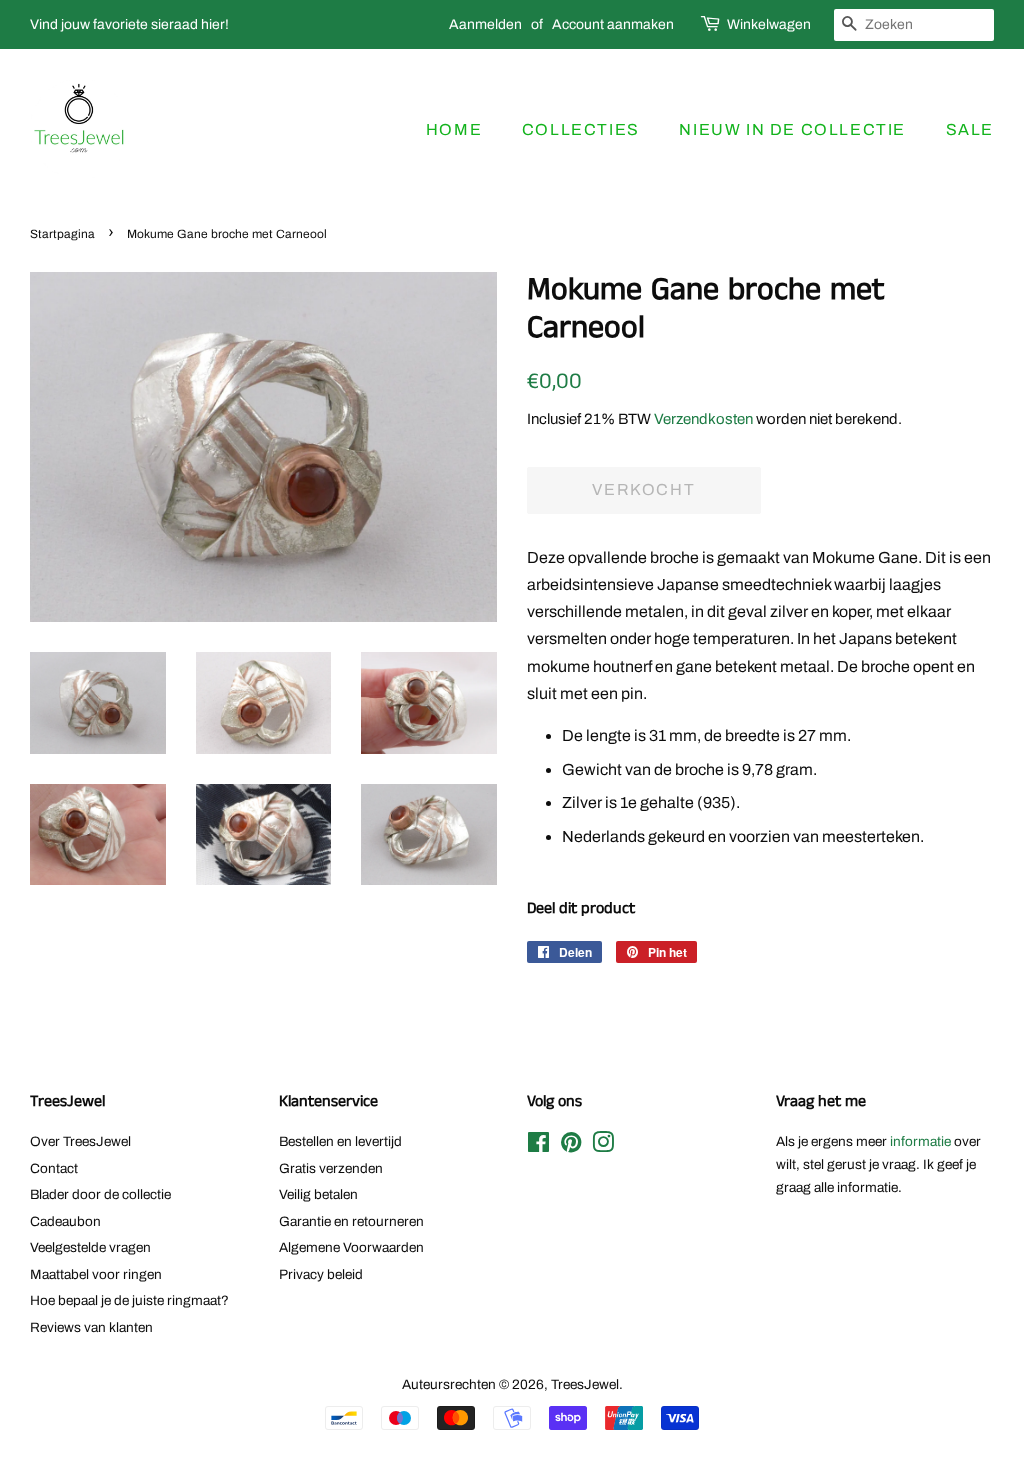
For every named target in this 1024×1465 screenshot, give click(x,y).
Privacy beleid (321, 1274)
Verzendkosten (703, 419)
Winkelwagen (769, 24)
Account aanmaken (613, 24)
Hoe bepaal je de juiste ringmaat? (129, 1300)
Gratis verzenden (331, 1168)
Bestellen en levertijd (340, 1141)
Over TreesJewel (80, 1141)
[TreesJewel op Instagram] (603, 1146)
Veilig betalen (318, 1194)
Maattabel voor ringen (96, 1274)
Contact (54, 1168)
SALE (970, 129)
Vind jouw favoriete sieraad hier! (129, 24)
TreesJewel (585, 1384)
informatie (920, 1141)
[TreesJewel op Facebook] (538, 1146)
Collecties (581, 129)
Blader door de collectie (100, 1194)
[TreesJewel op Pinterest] (571, 1146)
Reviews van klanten (91, 1327)
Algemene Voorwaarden (351, 1247)
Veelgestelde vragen (90, 1247)
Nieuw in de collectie (792, 129)
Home (454, 129)
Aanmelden (485, 24)
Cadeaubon (65, 1221)
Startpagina (62, 234)
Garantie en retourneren (351, 1221)
